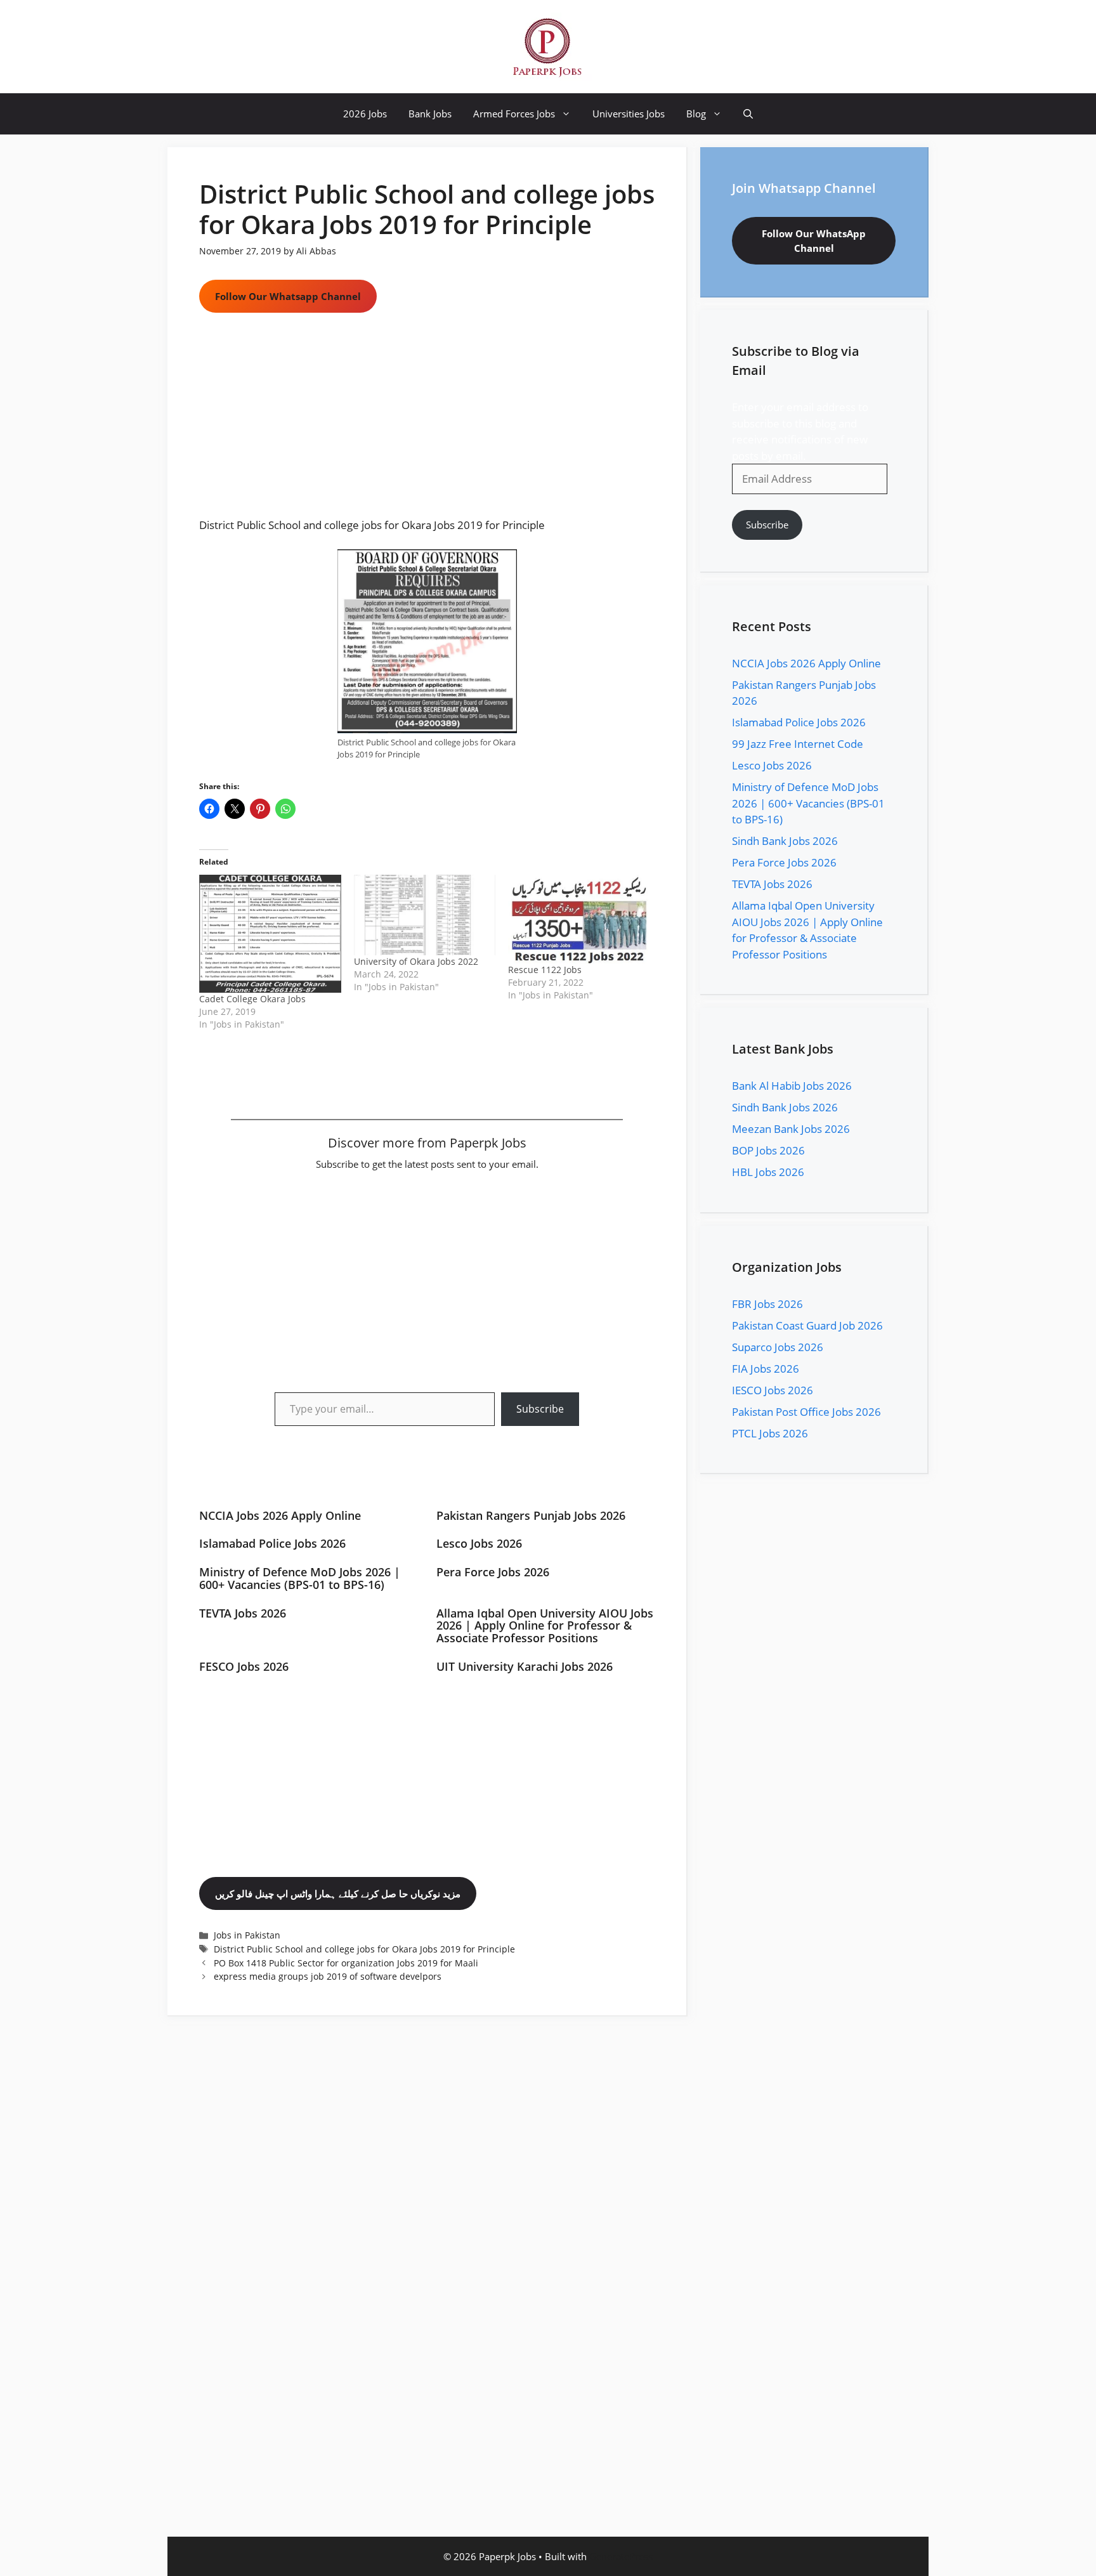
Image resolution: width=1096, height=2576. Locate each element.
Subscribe (540, 1409)
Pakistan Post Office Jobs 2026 (806, 1412)
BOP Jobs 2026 (768, 1150)
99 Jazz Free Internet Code (798, 744)
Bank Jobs (430, 114)
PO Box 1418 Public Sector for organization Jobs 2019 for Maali (346, 1963)
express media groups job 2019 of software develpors (328, 1976)
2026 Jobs (365, 114)
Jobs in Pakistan (247, 1935)
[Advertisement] (427, 423)
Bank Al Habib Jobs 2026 (792, 1086)
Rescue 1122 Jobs (545, 970)
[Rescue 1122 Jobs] (579, 919)
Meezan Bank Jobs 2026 (791, 1129)
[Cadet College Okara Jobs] (270, 934)
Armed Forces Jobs (514, 114)
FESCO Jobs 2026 (244, 1666)
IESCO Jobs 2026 (773, 1390)
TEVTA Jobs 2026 (243, 1613)
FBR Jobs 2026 (767, 1304)
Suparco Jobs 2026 (778, 1347)
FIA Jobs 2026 (766, 1369)
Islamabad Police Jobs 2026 (272, 1543)
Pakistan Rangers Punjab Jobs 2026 (531, 1515)
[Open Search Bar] (748, 114)
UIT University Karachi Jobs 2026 (525, 1666)
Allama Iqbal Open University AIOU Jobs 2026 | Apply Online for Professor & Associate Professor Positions (545, 1626)
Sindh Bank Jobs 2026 (785, 841)
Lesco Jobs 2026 (479, 1543)
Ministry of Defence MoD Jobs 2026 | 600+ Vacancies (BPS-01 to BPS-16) (300, 1578)
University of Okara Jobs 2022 (416, 961)
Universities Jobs (629, 114)
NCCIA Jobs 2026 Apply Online (280, 1515)
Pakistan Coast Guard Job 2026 (807, 1325)
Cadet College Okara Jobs (252, 999)
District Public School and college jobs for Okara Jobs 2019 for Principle (364, 1949)
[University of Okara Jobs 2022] (425, 915)
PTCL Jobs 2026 (770, 1433)
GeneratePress (621, 2556)
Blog (696, 114)
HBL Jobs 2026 (768, 1172)
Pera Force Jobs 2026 (493, 1572)
